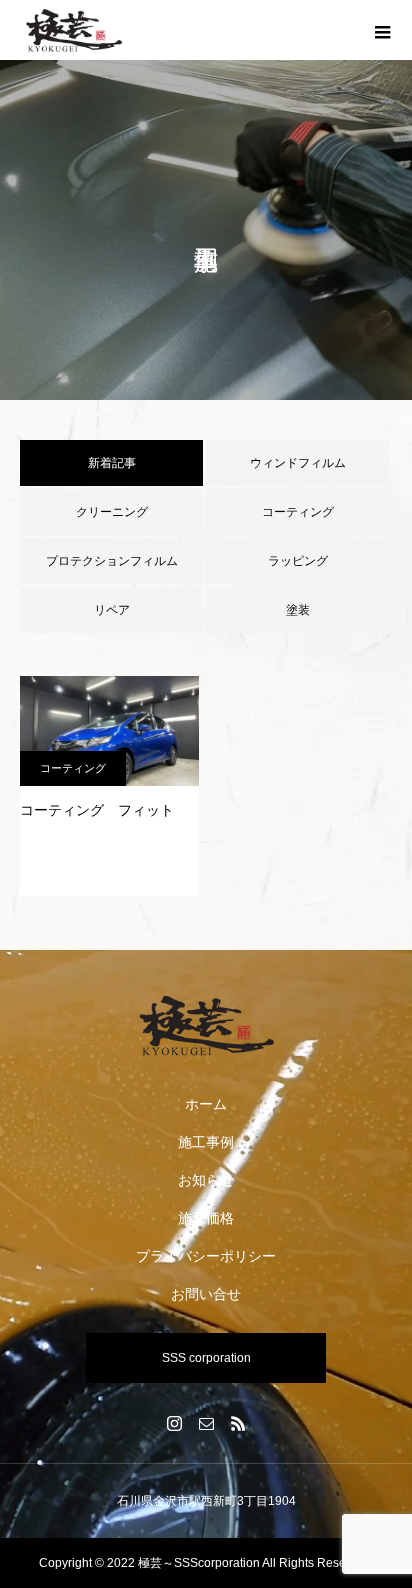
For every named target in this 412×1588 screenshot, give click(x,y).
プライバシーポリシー (206, 1256)
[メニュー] (382, 30)
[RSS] (238, 1423)
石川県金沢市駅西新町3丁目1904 (206, 1501)
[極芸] (206, 1025)
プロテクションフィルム (112, 561)
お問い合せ (206, 1294)
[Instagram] (174, 1423)
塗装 (298, 610)
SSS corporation (206, 1358)
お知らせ (206, 1180)
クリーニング (112, 512)
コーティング (298, 512)
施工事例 (206, 1142)
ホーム (206, 1104)
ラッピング (298, 561)
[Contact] (206, 1423)
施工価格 (206, 1218)
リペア (112, 610)
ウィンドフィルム (298, 463)
